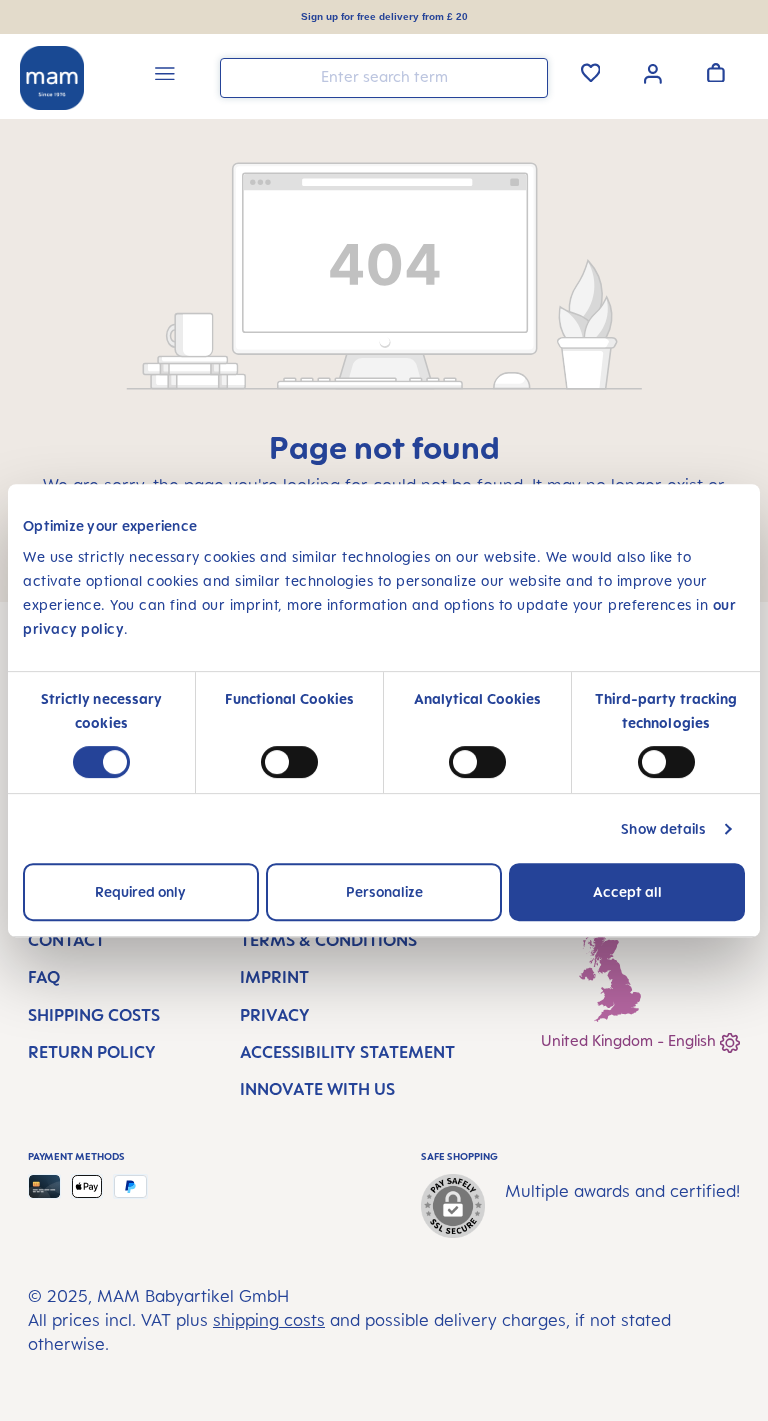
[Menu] (165, 76)
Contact (66, 940)
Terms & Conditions (328, 940)
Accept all (627, 891)
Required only (140, 891)
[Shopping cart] (716, 72)
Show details (663, 828)
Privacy (275, 1015)
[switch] (289, 762)
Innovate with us (317, 1089)
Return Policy (92, 1052)
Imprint (274, 977)
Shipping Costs (94, 1015)
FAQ (44, 977)
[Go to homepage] (52, 78)
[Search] (528, 76)
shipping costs (269, 1320)
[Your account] (653, 72)
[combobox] (384, 78)
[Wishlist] (591, 72)
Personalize (384, 891)
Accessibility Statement (347, 1052)
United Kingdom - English (630, 1040)
